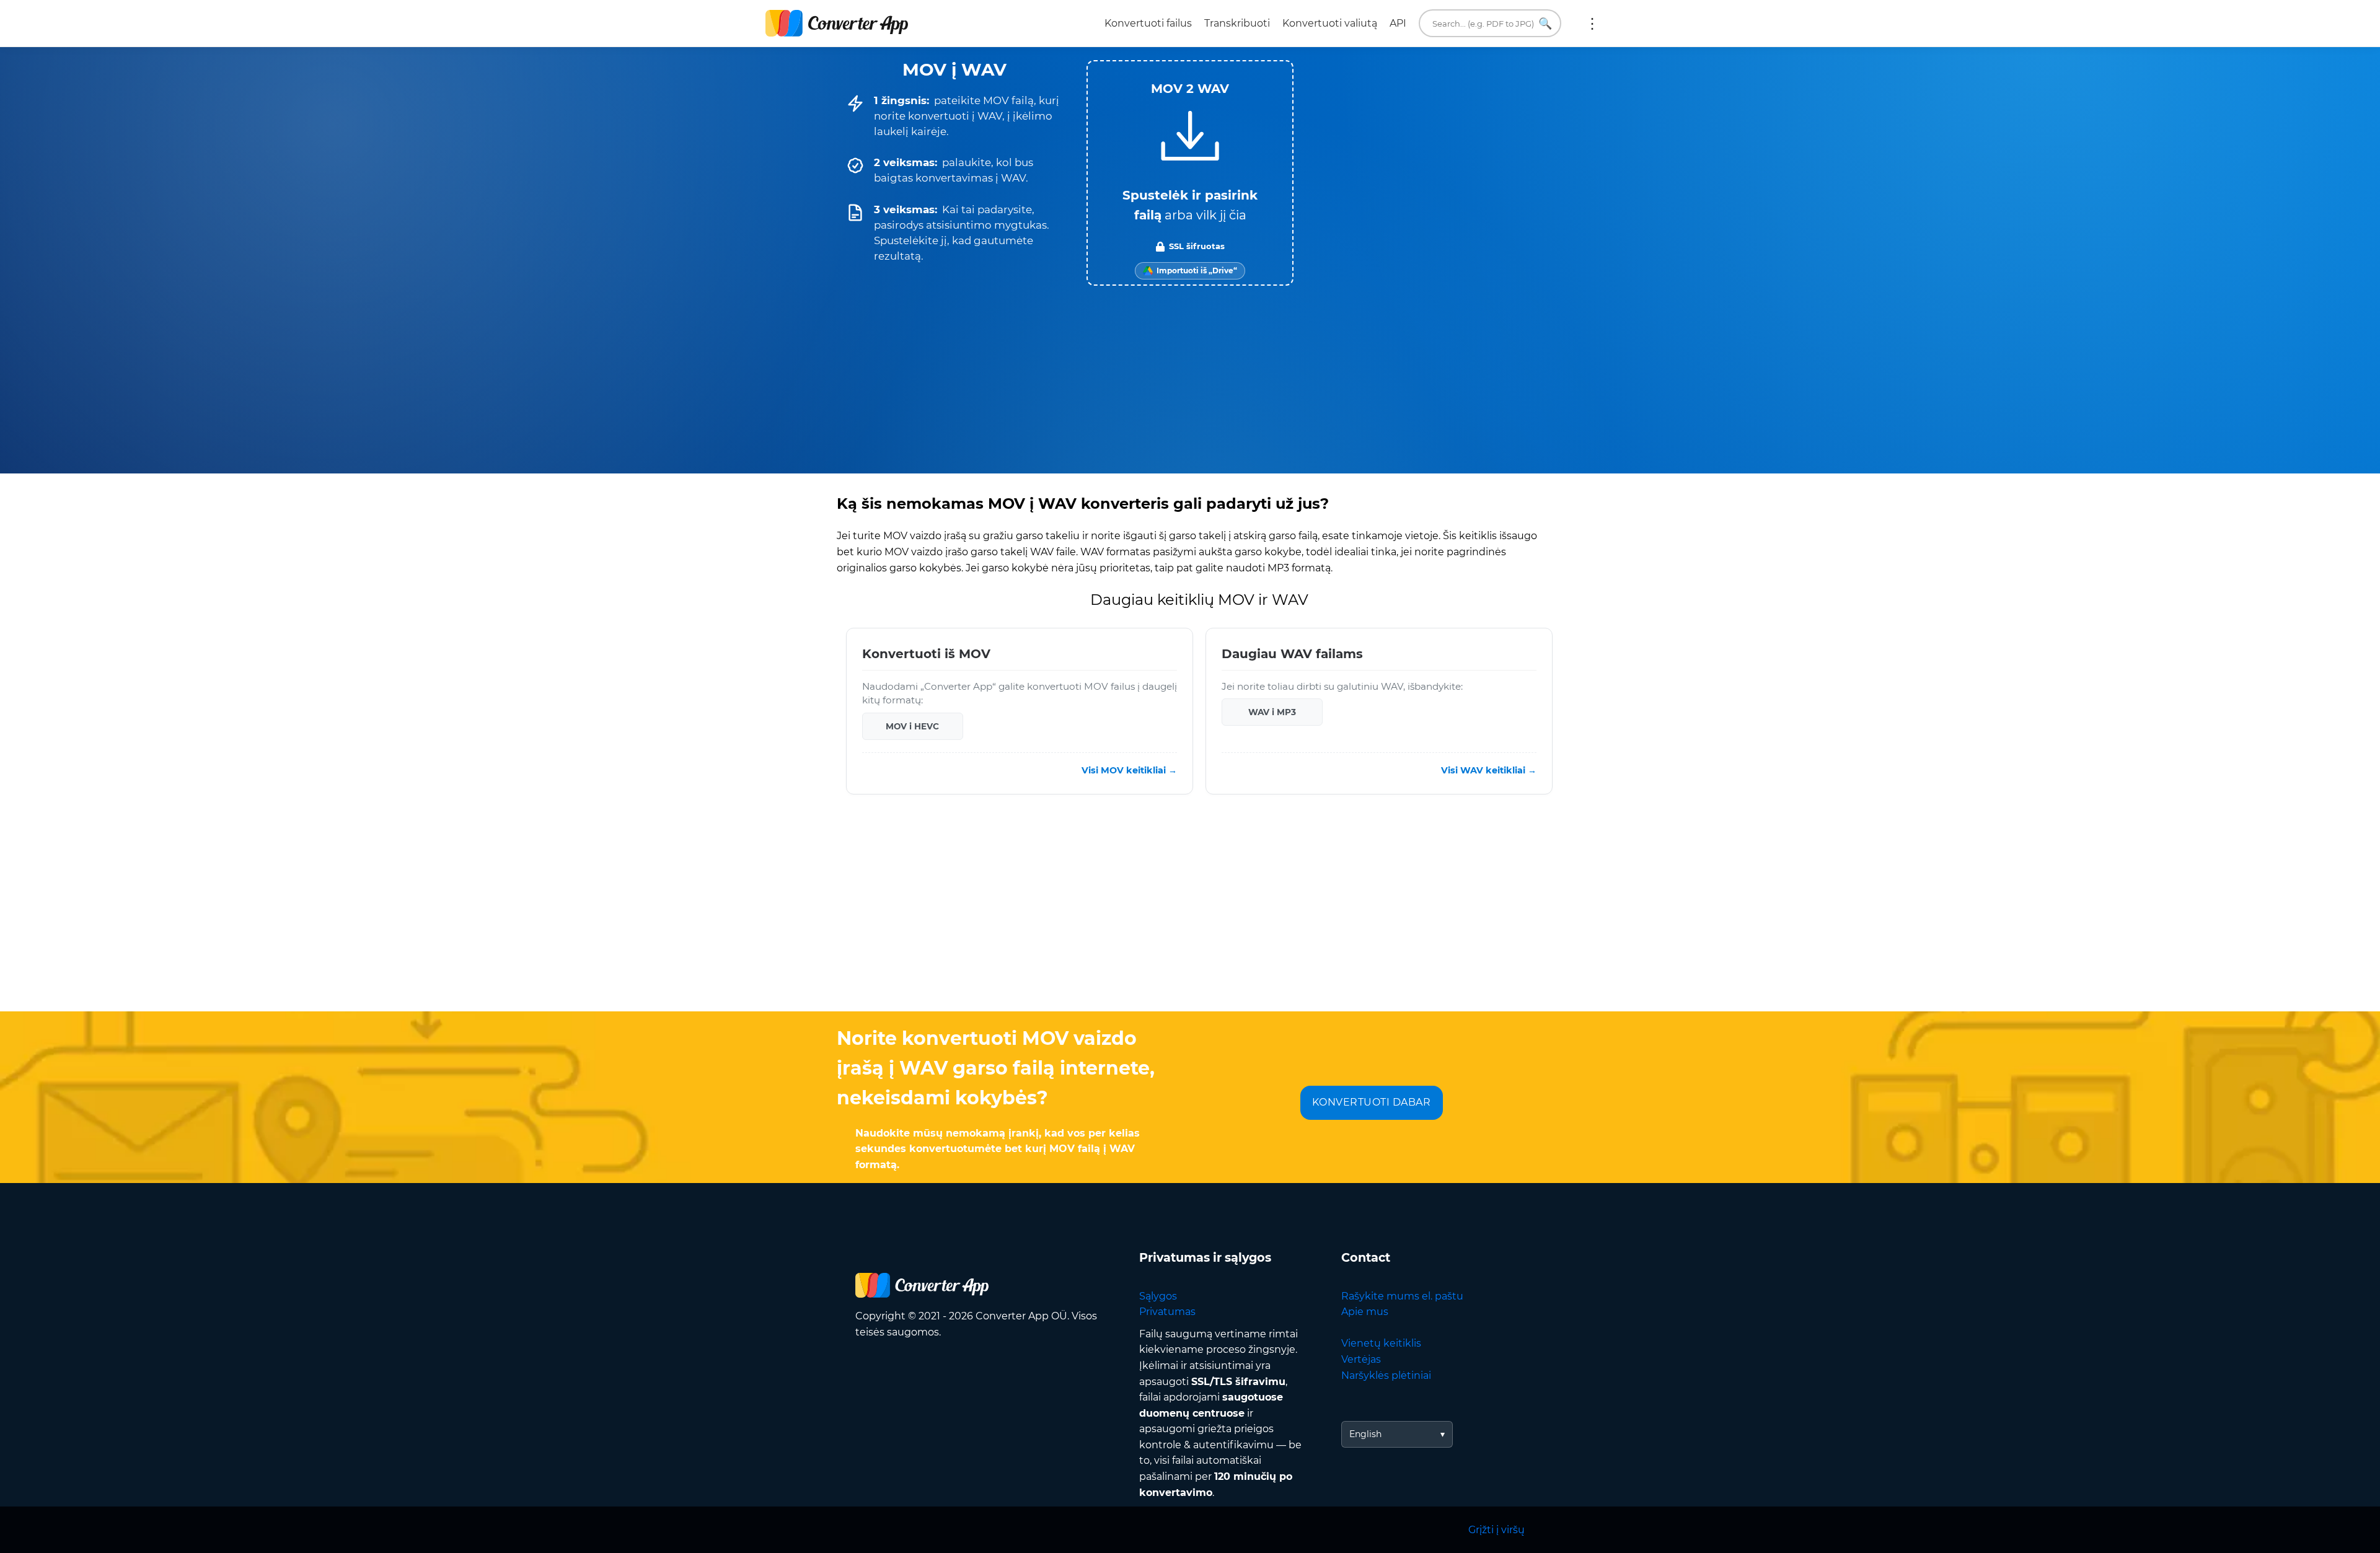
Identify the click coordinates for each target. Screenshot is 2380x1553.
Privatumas (1167, 1312)
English (1365, 1434)
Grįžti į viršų (1496, 1530)
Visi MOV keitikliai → (1129, 770)
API (1398, 23)
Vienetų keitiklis (1381, 1343)
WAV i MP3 (1272, 712)
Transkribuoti (1237, 23)
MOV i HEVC (912, 726)
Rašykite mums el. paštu (1402, 1296)
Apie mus (1365, 1312)
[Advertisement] (1190, 912)
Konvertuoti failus (1148, 23)
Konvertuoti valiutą (1330, 23)
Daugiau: (1592, 24)
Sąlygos (1158, 1296)
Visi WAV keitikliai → (1489, 770)
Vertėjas (1361, 1359)
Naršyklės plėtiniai (1386, 1375)
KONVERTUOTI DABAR (1372, 1102)
